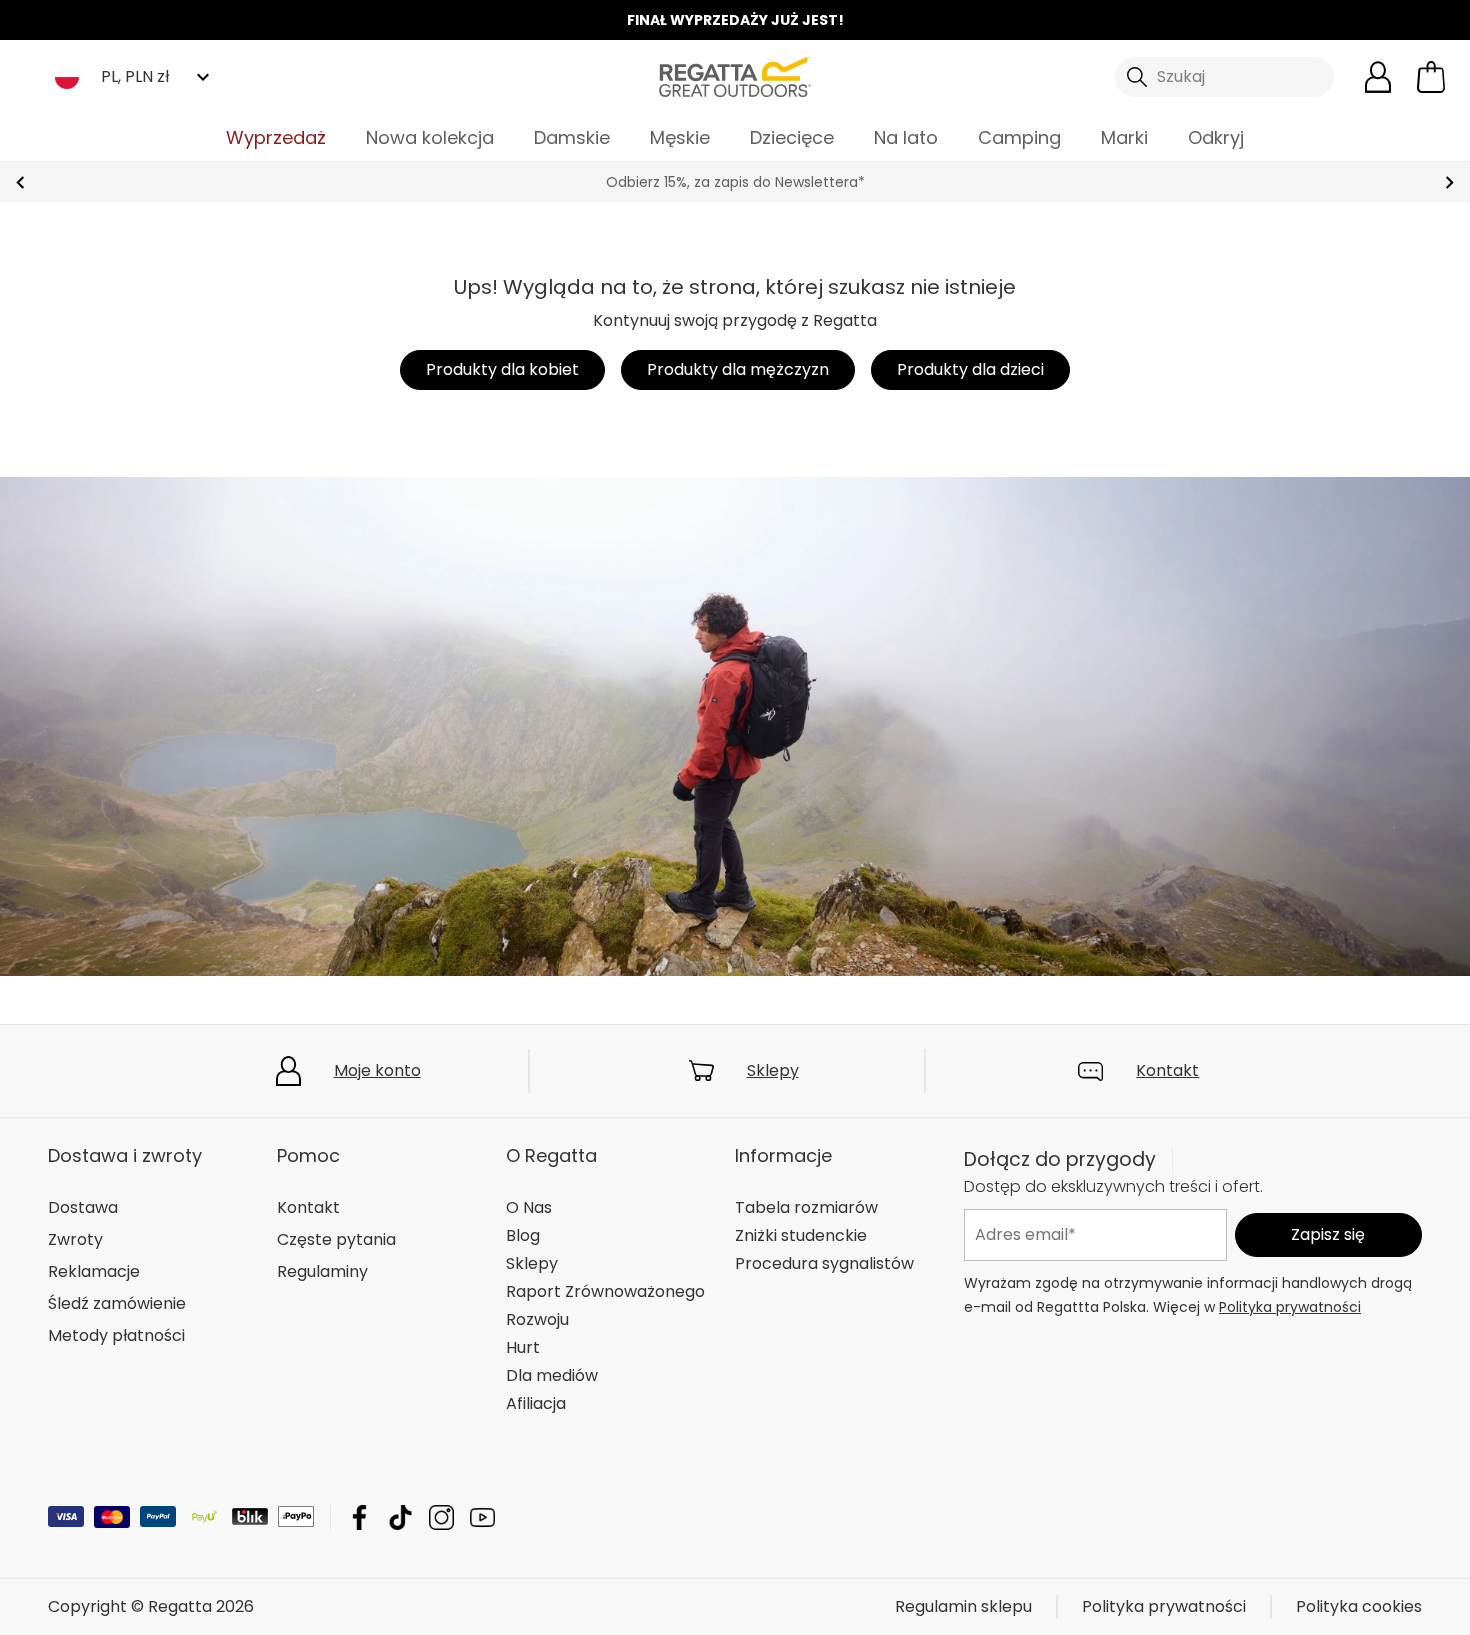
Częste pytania (336, 1239)
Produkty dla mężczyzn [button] (738, 369)
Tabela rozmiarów (806, 1207)
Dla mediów (552, 1375)
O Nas (529, 1207)
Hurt (523, 1347)
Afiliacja (536, 1403)
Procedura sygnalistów (824, 1263)
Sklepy (773, 1070)
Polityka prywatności (1290, 1307)
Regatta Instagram (441, 1517)
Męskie (680, 137)
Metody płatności (116, 1335)
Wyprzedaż (276, 137)
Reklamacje (94, 1271)
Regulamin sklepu (963, 1606)
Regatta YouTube (482, 1517)
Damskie (572, 137)
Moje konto (377, 1070)
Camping (1019, 137)
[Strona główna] (735, 75)
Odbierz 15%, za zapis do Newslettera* (459, 182)
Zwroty (75, 1239)
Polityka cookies (1359, 1606)
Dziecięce (792, 137)
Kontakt (1167, 1070)
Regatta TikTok (400, 1517)
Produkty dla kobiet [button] (502, 369)
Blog (523, 1235)
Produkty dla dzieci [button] (970, 369)
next (1449, 182)
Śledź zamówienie (117, 1303)
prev (20, 182)
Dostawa (83, 1207)
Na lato (906, 137)
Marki (1124, 137)
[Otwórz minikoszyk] (1431, 77)
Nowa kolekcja (430, 137)
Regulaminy (322, 1271)
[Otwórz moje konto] (1378, 77)
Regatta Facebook (359, 1517)
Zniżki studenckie (801, 1235)
